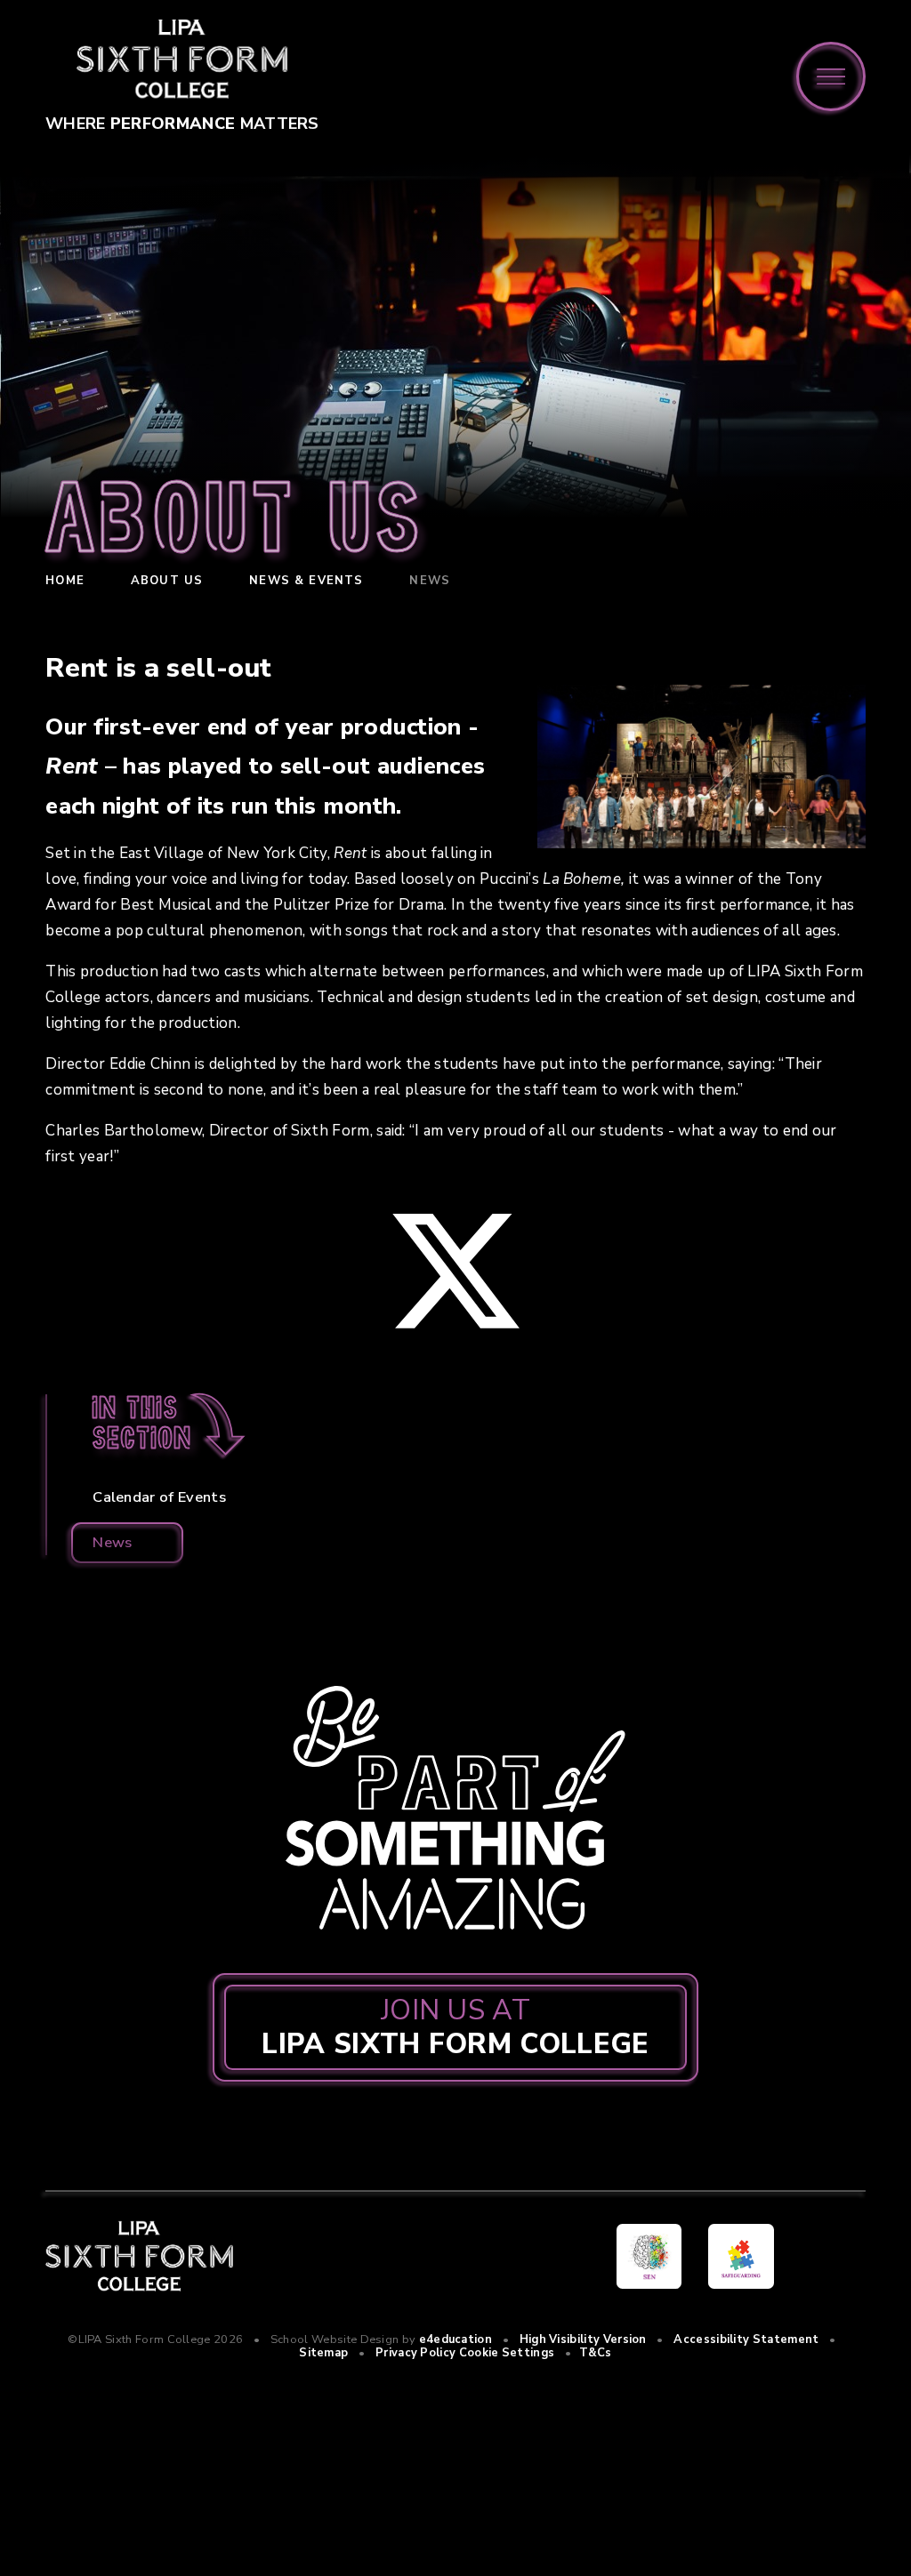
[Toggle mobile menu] (831, 76)
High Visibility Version (583, 2339)
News (430, 581)
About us (167, 581)
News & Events (306, 581)
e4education (455, 2339)
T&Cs (596, 2353)
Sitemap (323, 2353)
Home (65, 581)
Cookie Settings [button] (507, 2353)
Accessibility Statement (746, 2339)
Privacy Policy (415, 2353)
